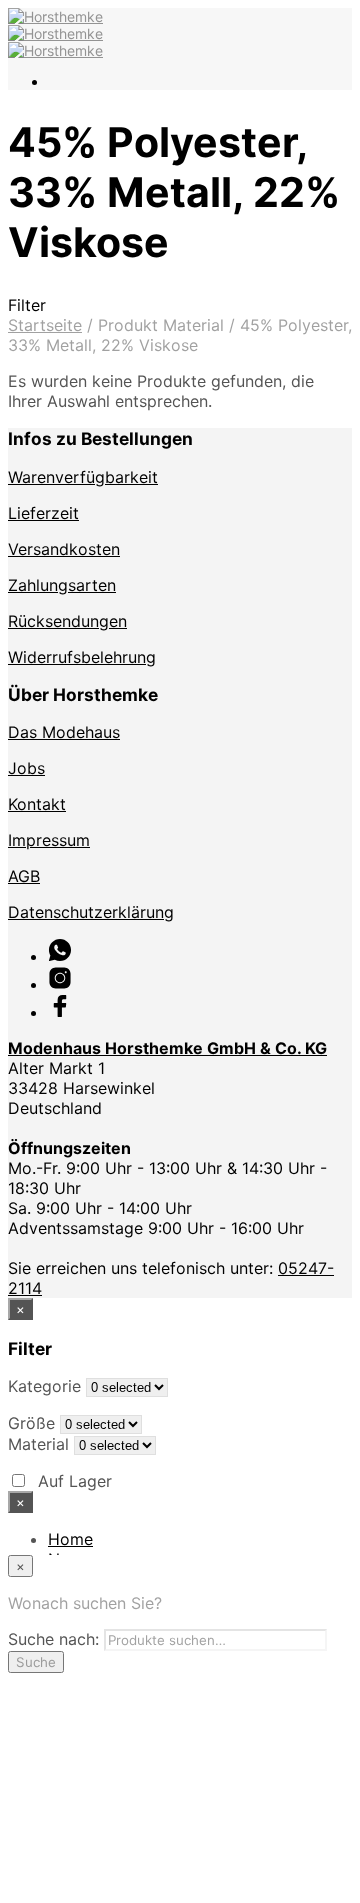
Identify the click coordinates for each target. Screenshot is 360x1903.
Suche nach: (53, 1639)
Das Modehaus (64, 732)
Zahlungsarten (62, 585)
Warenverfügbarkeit (83, 477)
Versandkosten (64, 549)
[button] (180, 305)
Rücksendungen (67, 621)
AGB (24, 876)
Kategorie (44, 1386)
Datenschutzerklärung (91, 912)
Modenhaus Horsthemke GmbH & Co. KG (167, 1048)
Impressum (49, 840)
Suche (36, 1662)
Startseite (45, 325)
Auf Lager (75, 1481)
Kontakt (37, 804)
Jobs (26, 768)
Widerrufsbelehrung (82, 657)
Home (70, 1539)
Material (38, 1444)
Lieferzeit (43, 513)
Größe (31, 1423)
